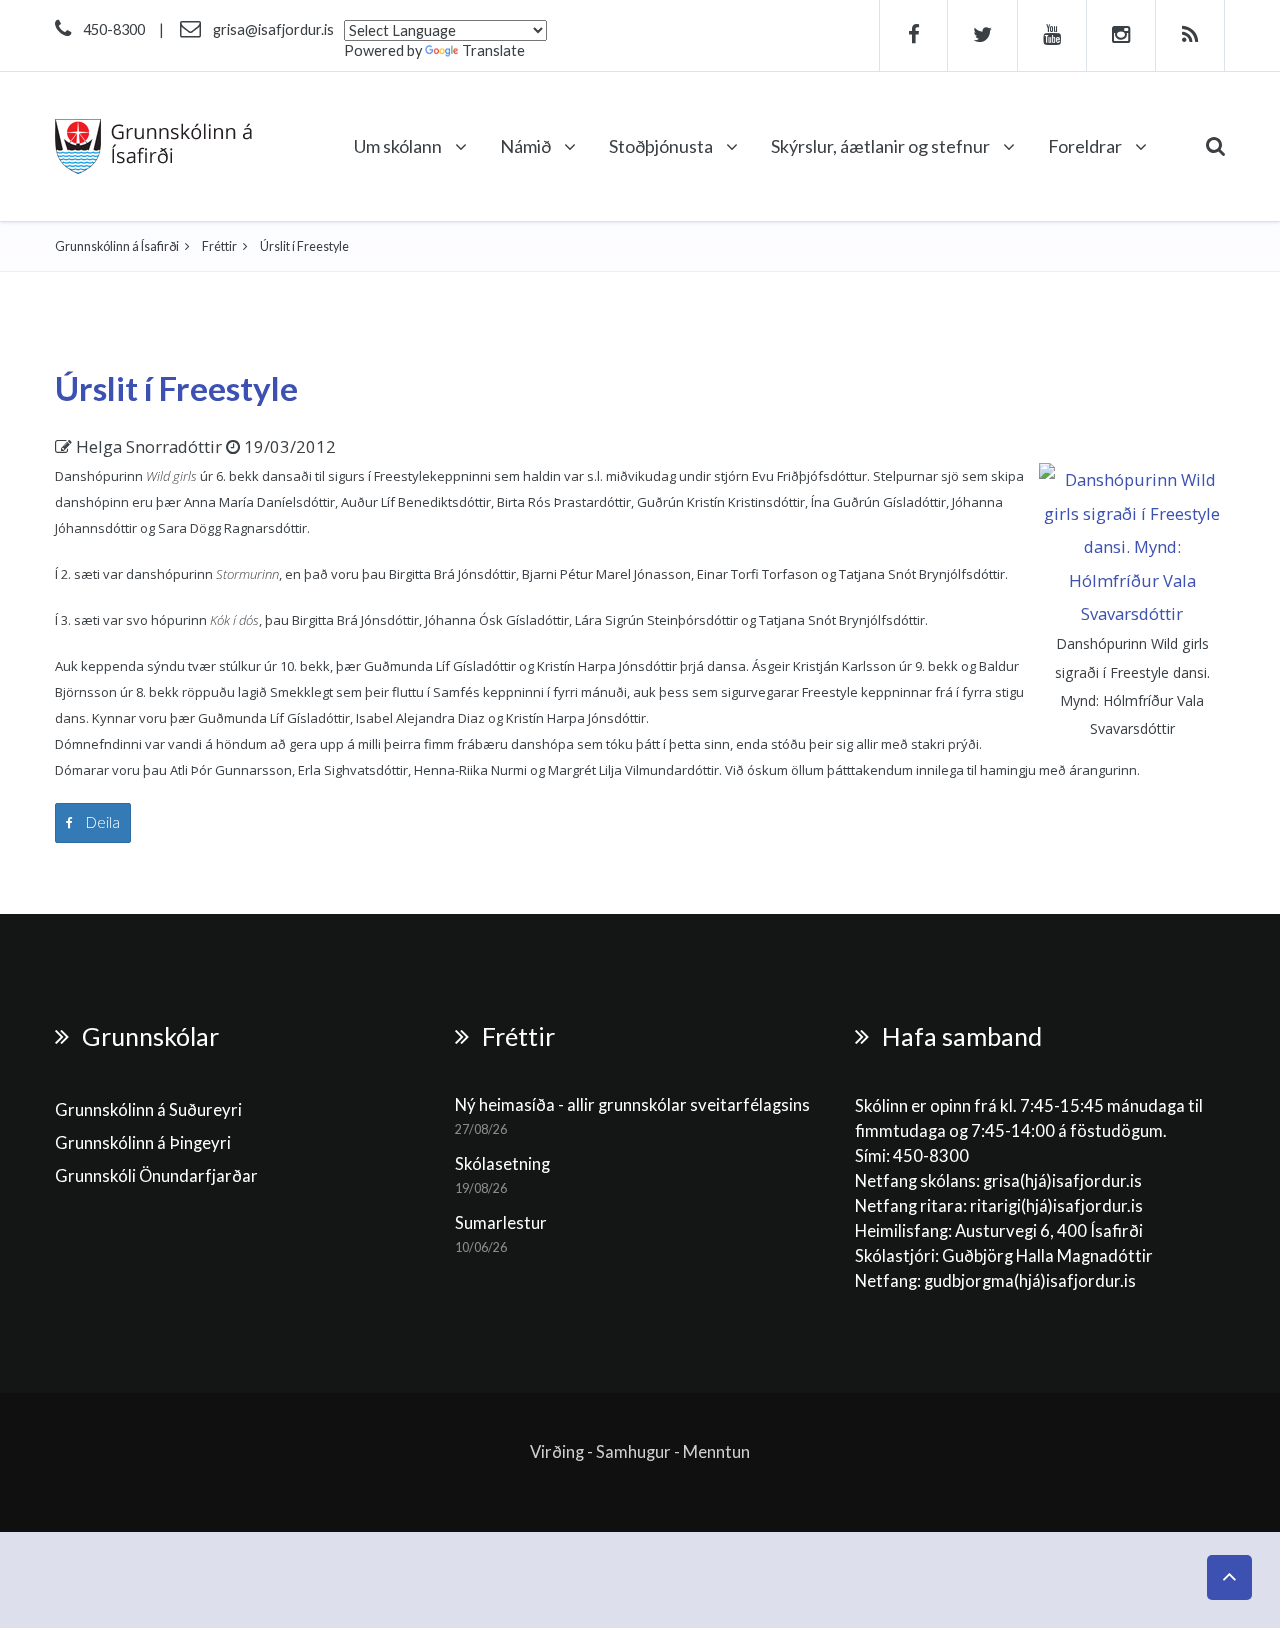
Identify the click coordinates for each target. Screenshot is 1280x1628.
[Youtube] (1052, 35)
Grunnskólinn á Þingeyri (143, 1143)
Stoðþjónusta (662, 146)
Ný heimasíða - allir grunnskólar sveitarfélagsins (632, 1105)
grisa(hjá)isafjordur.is (1062, 1181)
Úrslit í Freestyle (176, 388)
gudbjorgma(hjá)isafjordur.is (1031, 1281)
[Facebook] (913, 35)
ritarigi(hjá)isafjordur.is (1056, 1206)
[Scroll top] (1229, 1577)
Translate (493, 50)
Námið (527, 146)
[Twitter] (983, 35)
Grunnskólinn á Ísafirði (117, 246)
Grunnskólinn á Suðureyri (148, 1110)
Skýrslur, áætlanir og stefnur (882, 146)
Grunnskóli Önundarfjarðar (156, 1176)
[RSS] (1190, 35)
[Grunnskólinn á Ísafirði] (153, 146)
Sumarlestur (501, 1223)
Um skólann (399, 146)
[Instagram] (1121, 35)
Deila (101, 822)
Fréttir (219, 246)
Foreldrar (1086, 146)
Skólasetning (502, 1164)
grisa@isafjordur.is (273, 29)
